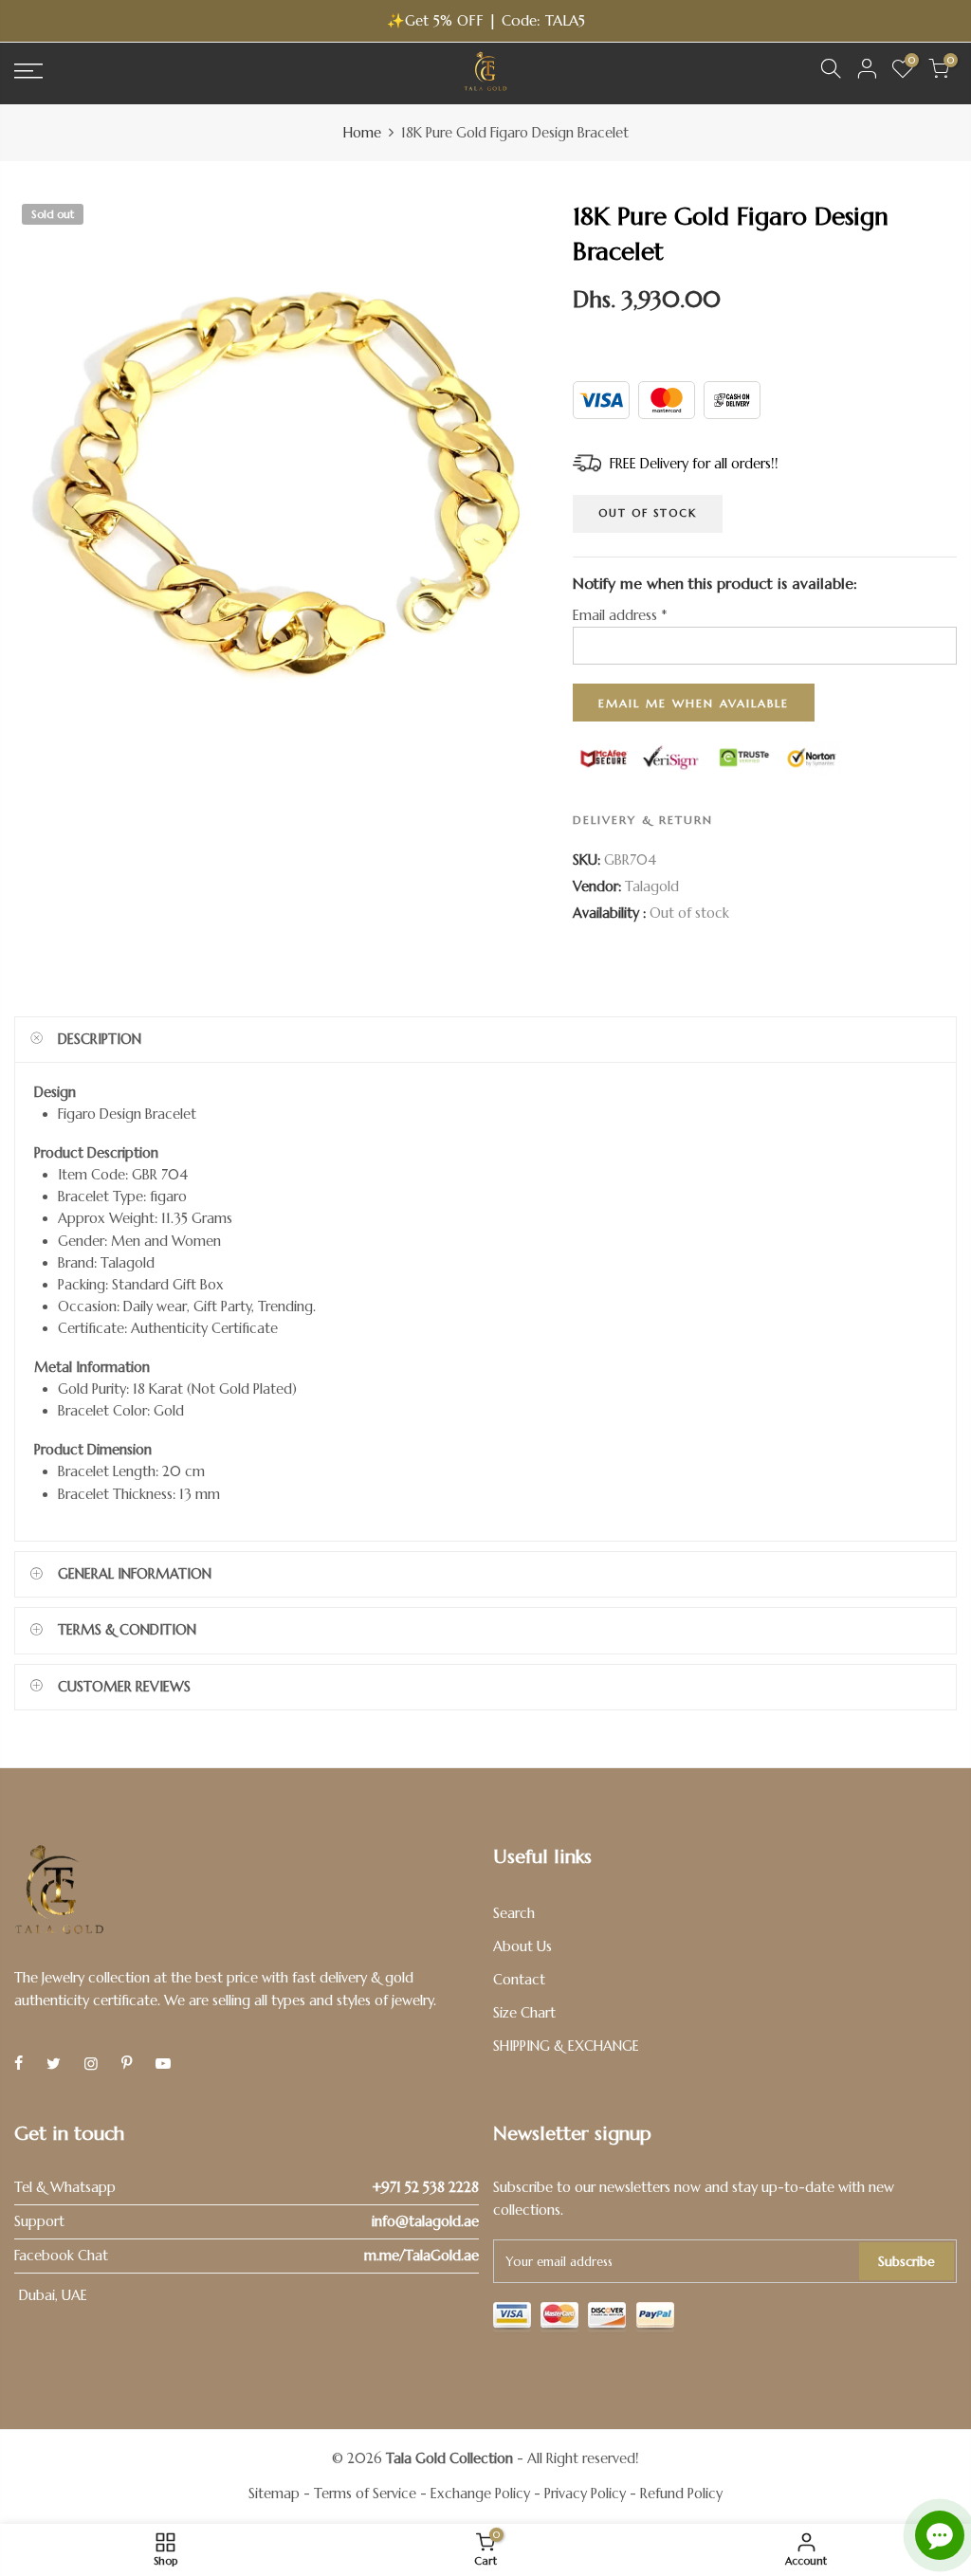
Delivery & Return (643, 820)
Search (514, 1913)
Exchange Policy (480, 2494)
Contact (519, 1980)
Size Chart (524, 2013)
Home (362, 133)
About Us (522, 1946)
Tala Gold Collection (449, 2458)
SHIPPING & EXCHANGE (566, 2046)
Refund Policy (681, 2494)
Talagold (652, 886)
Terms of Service (365, 2494)
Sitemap (274, 2494)
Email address (620, 616)
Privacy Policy (585, 2494)
